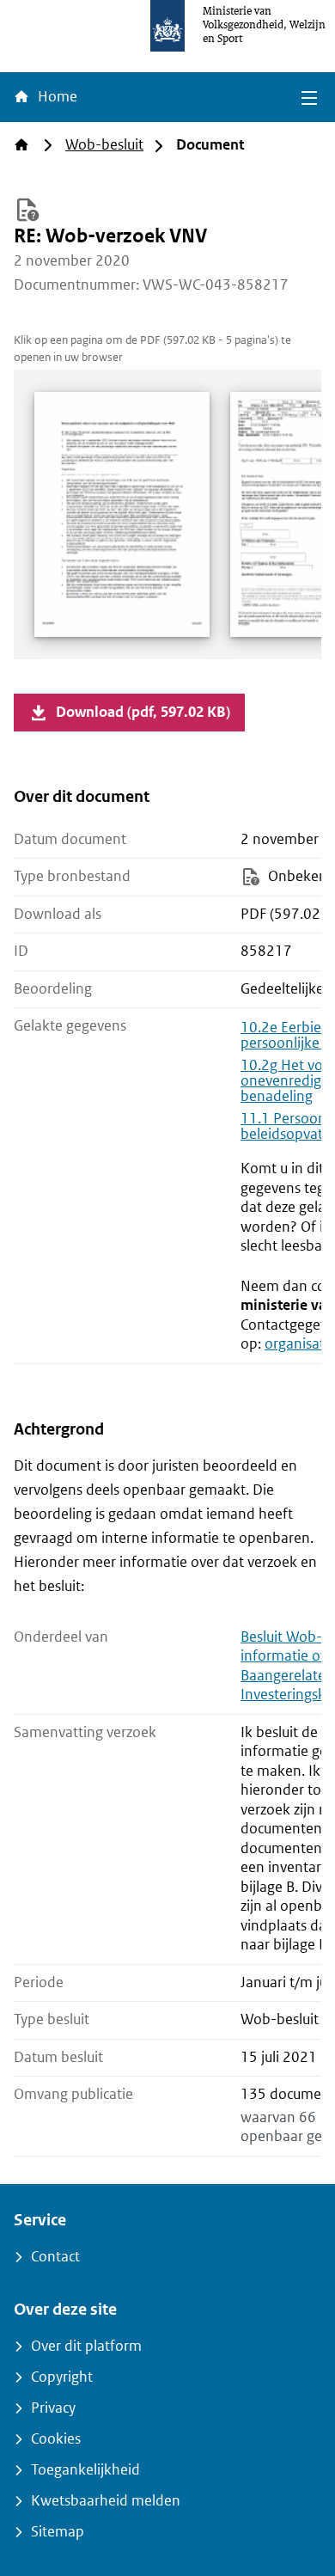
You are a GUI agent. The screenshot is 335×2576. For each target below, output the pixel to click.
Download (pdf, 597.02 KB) (143, 712)
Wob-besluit (104, 145)
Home (56, 97)
